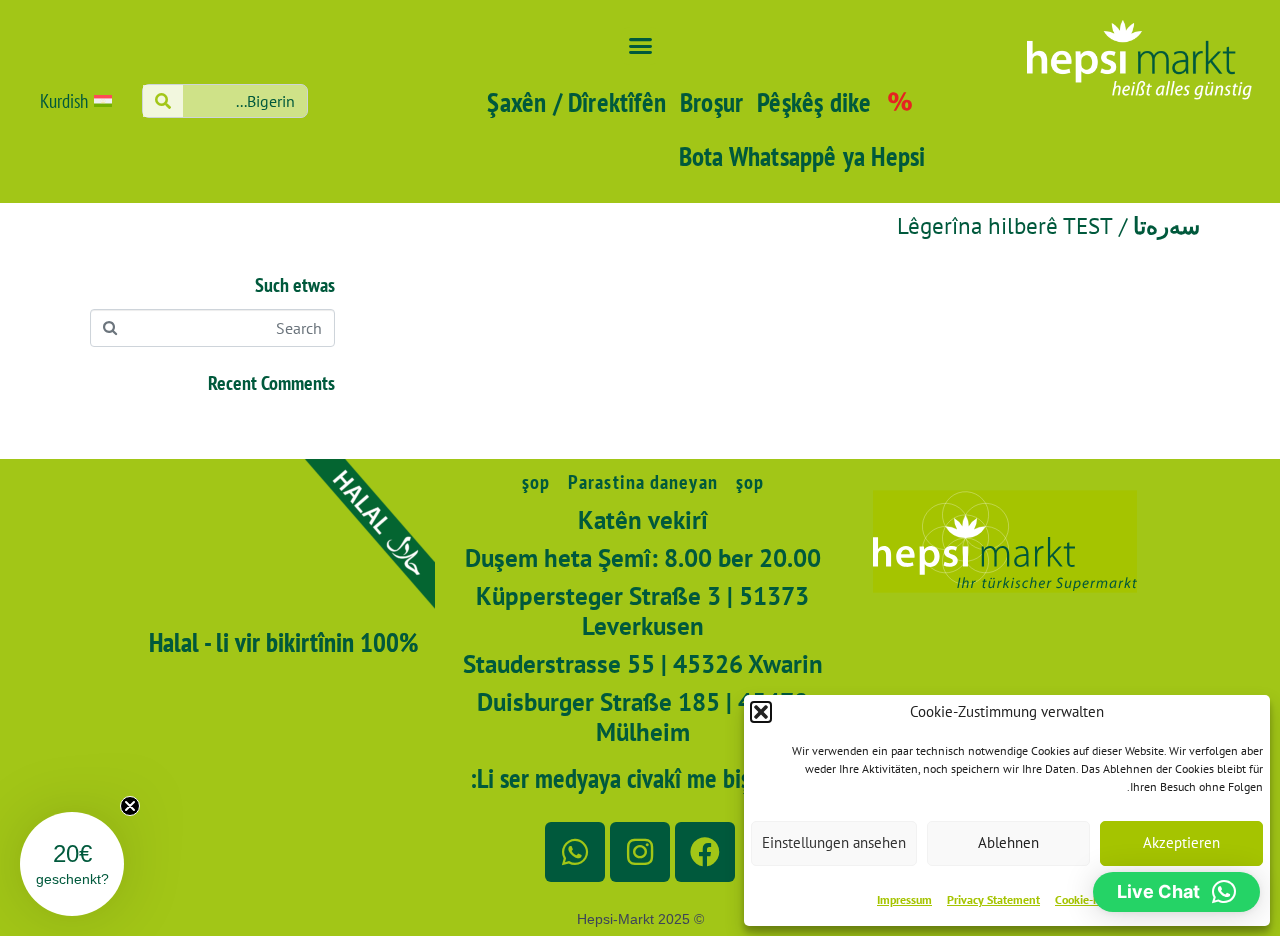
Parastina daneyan (643, 482)
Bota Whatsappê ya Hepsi (802, 156)
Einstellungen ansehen (834, 842)
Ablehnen (1008, 842)
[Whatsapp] (575, 852)
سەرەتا (1166, 225)
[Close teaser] (130, 806)
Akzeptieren (1181, 842)
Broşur (711, 102)
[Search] (163, 101)
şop (750, 482)
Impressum (904, 899)
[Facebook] (705, 852)
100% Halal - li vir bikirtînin (283, 642)
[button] (761, 712)
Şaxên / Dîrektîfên (576, 102)
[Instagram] (640, 852)
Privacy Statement (993, 899)
